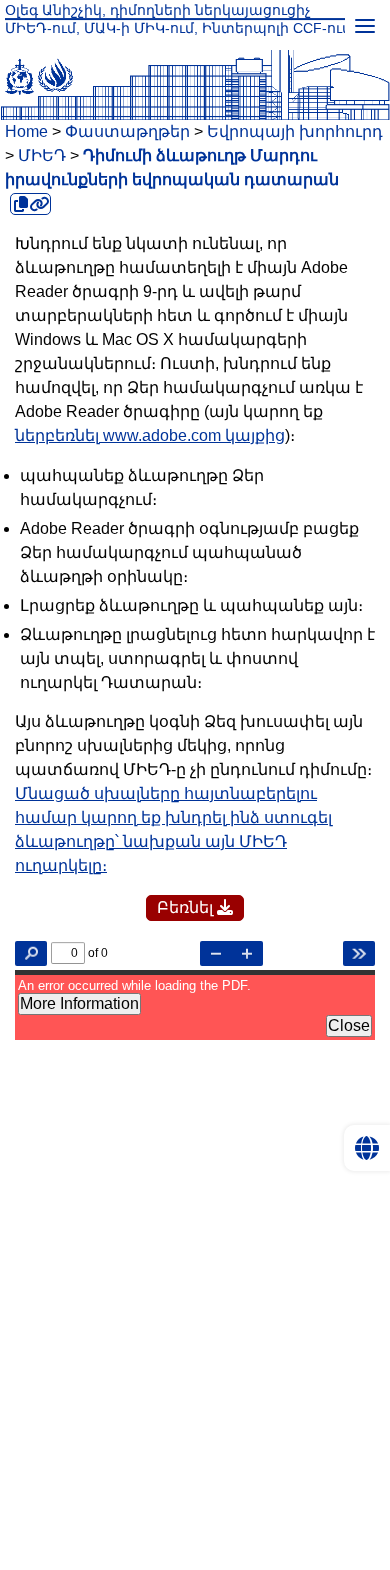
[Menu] (365, 25)
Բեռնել (187, 907)
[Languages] (367, 1148)
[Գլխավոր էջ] (195, 72)
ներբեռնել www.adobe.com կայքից (150, 435)
